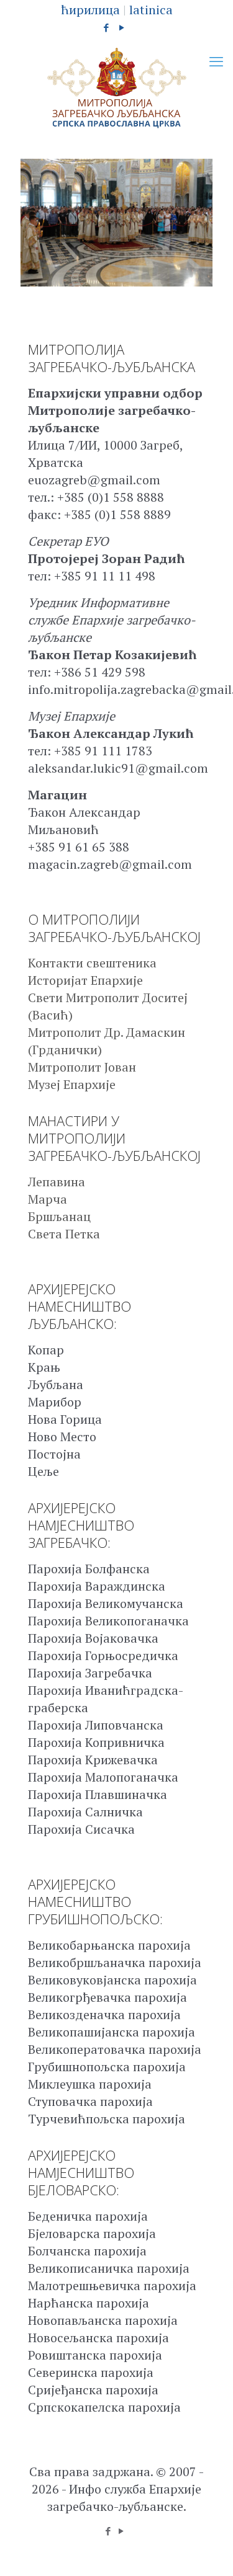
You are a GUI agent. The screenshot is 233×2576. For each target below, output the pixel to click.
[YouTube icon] (121, 27)
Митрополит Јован (82, 1067)
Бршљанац (59, 1216)
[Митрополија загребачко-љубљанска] (116, 88)
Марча (48, 1199)
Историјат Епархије (85, 980)
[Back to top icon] (208, 2551)
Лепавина (57, 1182)
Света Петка (64, 1234)
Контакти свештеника (92, 963)
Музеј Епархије (72, 1084)
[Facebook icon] (106, 27)
